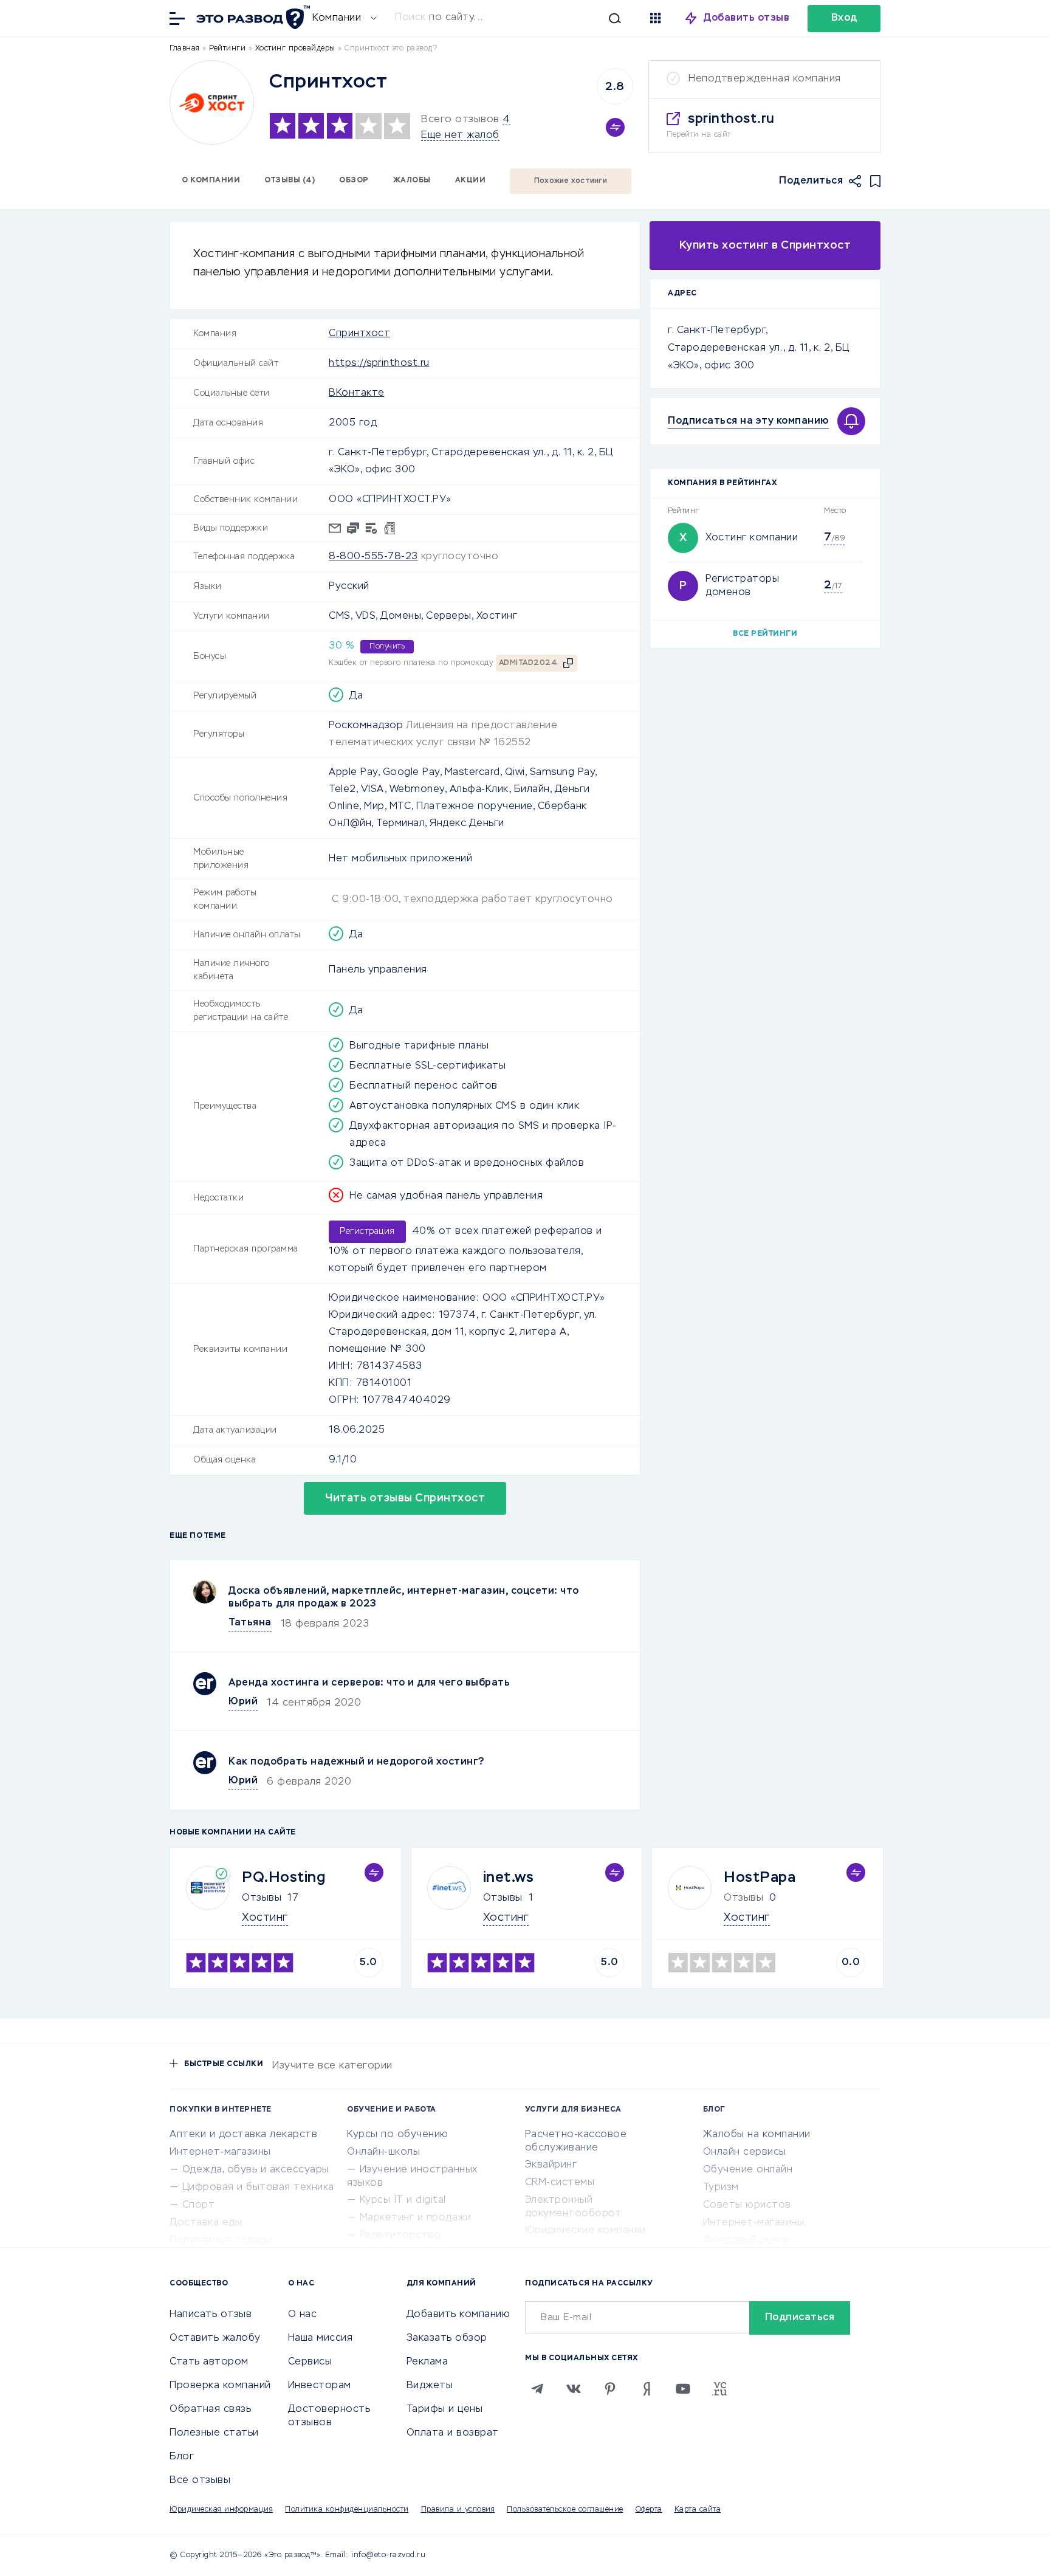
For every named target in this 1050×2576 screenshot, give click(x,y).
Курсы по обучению (398, 2135)
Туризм (721, 2188)
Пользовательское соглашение (565, 2510)
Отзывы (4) (290, 181)
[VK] (574, 2389)
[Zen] (647, 2389)
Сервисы (310, 2362)
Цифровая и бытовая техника (258, 2188)
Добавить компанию (458, 2315)
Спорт (199, 2205)
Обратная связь (210, 2409)
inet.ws (509, 1878)
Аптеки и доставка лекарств (243, 2135)
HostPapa (760, 1878)
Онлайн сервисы (745, 2152)
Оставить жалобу (215, 2338)
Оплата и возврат (453, 2433)
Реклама (427, 2362)
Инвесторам (320, 2386)
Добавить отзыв (746, 18)
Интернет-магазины (220, 2152)
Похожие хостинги (571, 181)
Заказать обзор (447, 2338)
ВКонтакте (357, 393)
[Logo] (212, 102)
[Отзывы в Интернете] (252, 17)
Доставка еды (206, 2223)
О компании (211, 181)
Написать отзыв (211, 2315)
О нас (303, 2315)
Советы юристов (747, 2205)
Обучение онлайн (748, 2170)
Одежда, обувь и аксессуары (256, 2170)
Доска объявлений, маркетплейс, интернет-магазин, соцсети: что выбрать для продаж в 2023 (404, 1598)
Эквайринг (551, 2165)
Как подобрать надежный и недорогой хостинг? (357, 1762)
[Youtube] (683, 2389)
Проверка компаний (220, 2386)
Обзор (354, 181)
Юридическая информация (221, 2510)
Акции (471, 181)
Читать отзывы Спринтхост (405, 1498)
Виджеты (430, 2386)
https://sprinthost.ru (379, 363)
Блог (182, 2457)
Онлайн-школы (383, 2152)
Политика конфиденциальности (347, 2510)
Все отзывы (200, 2481)
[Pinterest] (610, 2389)
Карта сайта (698, 2510)
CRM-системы (560, 2183)
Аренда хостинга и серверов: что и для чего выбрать (369, 1683)
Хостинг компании (752, 538)
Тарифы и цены (445, 2409)
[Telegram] (537, 2389)
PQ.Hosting (283, 1878)
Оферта (649, 2510)
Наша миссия (321, 2338)
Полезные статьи (214, 2433)
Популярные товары (221, 2240)
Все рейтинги (765, 634)
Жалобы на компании (757, 2135)
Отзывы (262, 1898)
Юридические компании (585, 2231)
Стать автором (209, 2362)
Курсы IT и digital (403, 2200)
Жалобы (412, 181)
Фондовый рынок (747, 2240)
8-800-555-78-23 (373, 557)
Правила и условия (458, 2510)
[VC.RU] (719, 2389)
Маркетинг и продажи (416, 2218)
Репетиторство (400, 2236)
